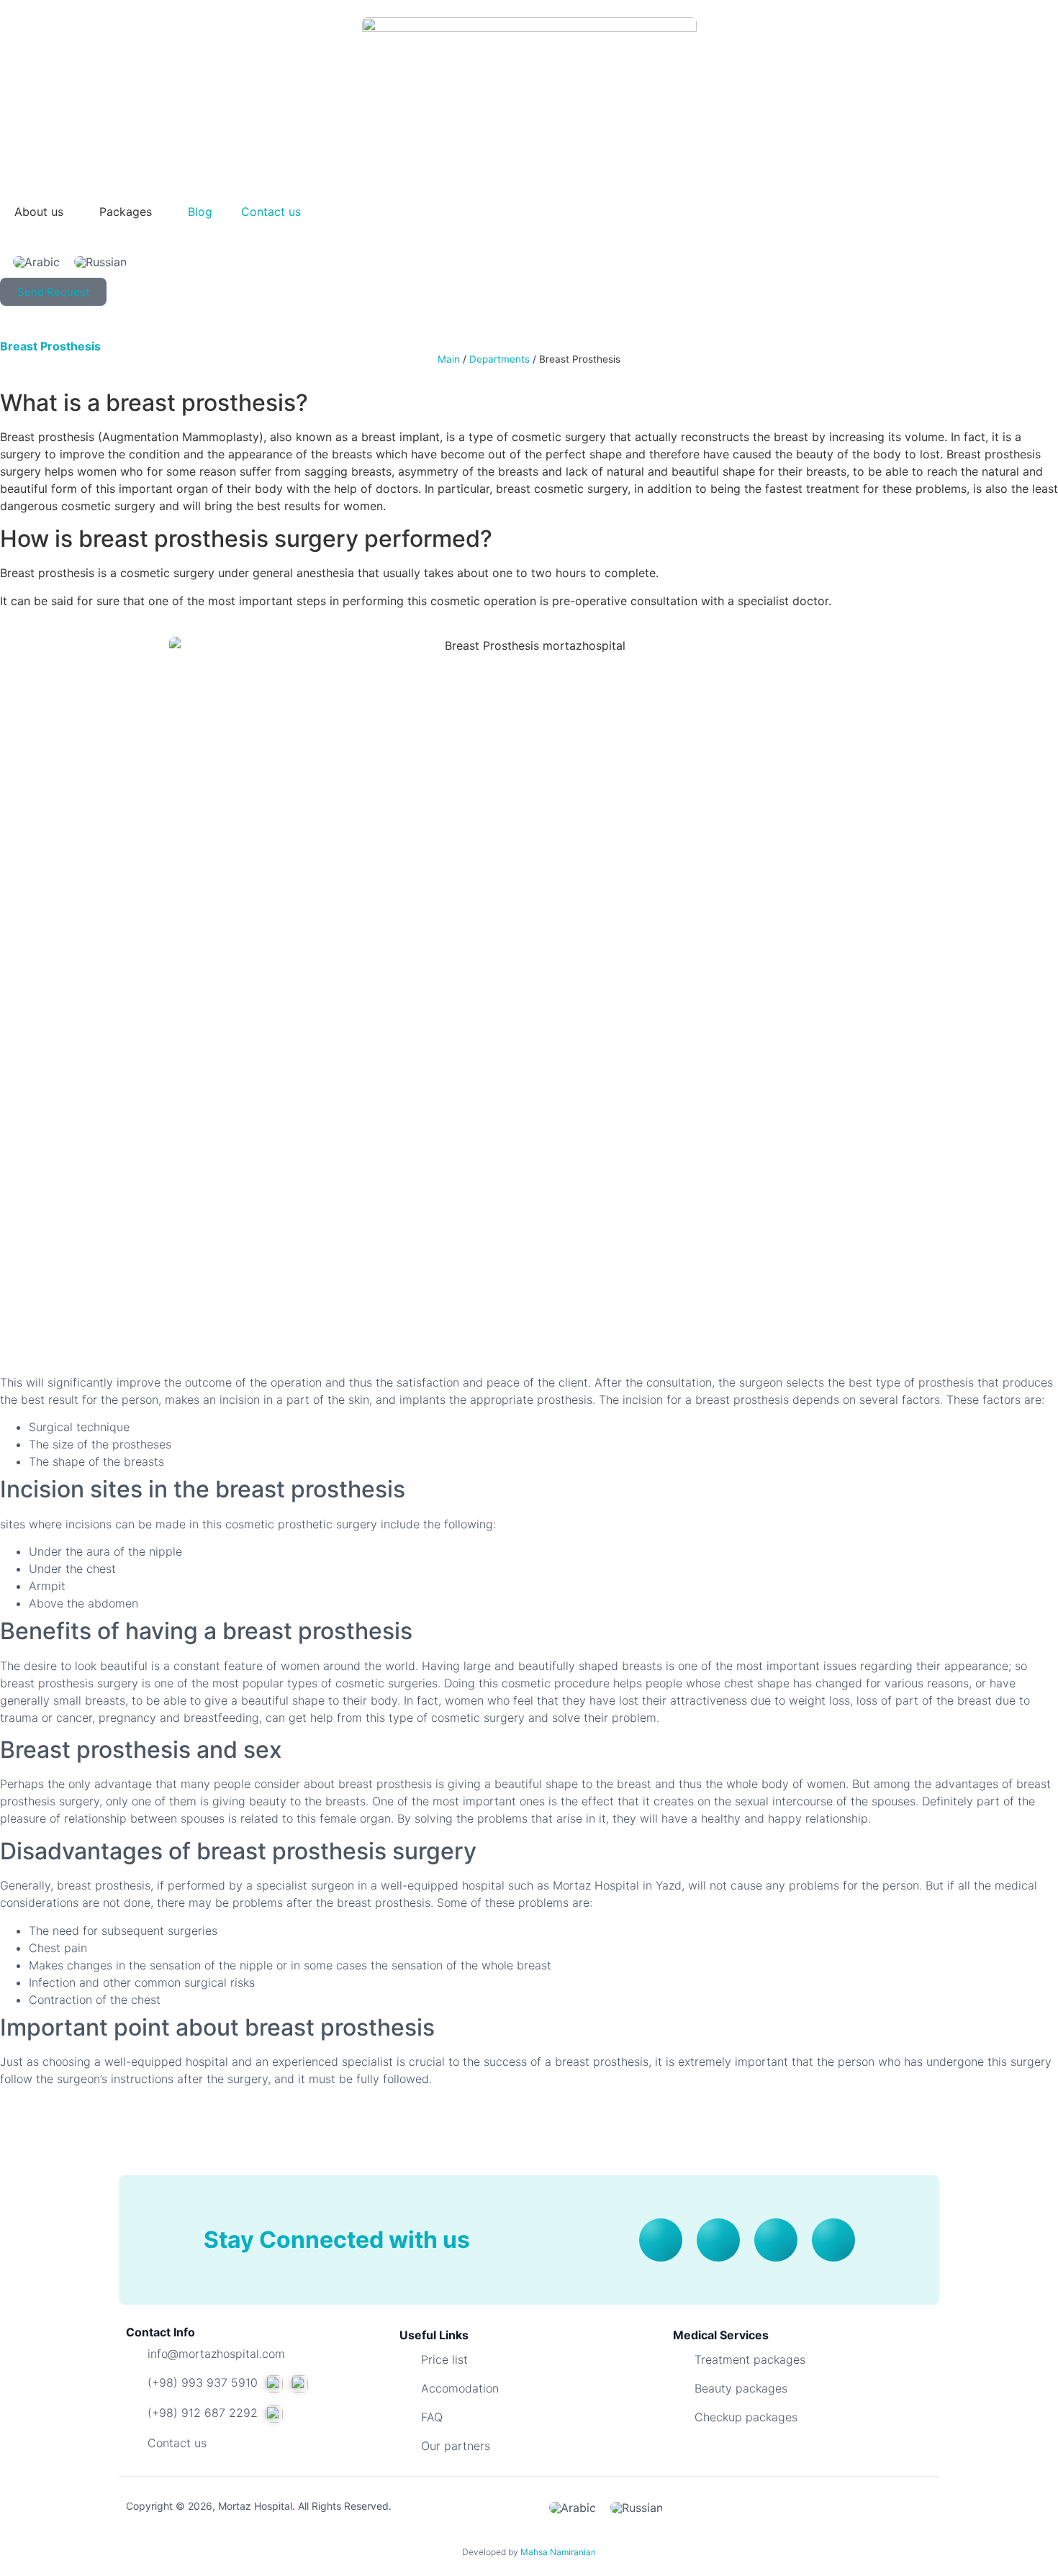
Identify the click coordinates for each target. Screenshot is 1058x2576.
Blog (200, 212)
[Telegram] (833, 2240)
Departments (499, 359)
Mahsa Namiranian (558, 2552)
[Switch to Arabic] (36, 262)
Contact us (271, 212)
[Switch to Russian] (100, 262)
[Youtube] (661, 2240)
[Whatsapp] (776, 2240)
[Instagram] (718, 2240)
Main (449, 359)
